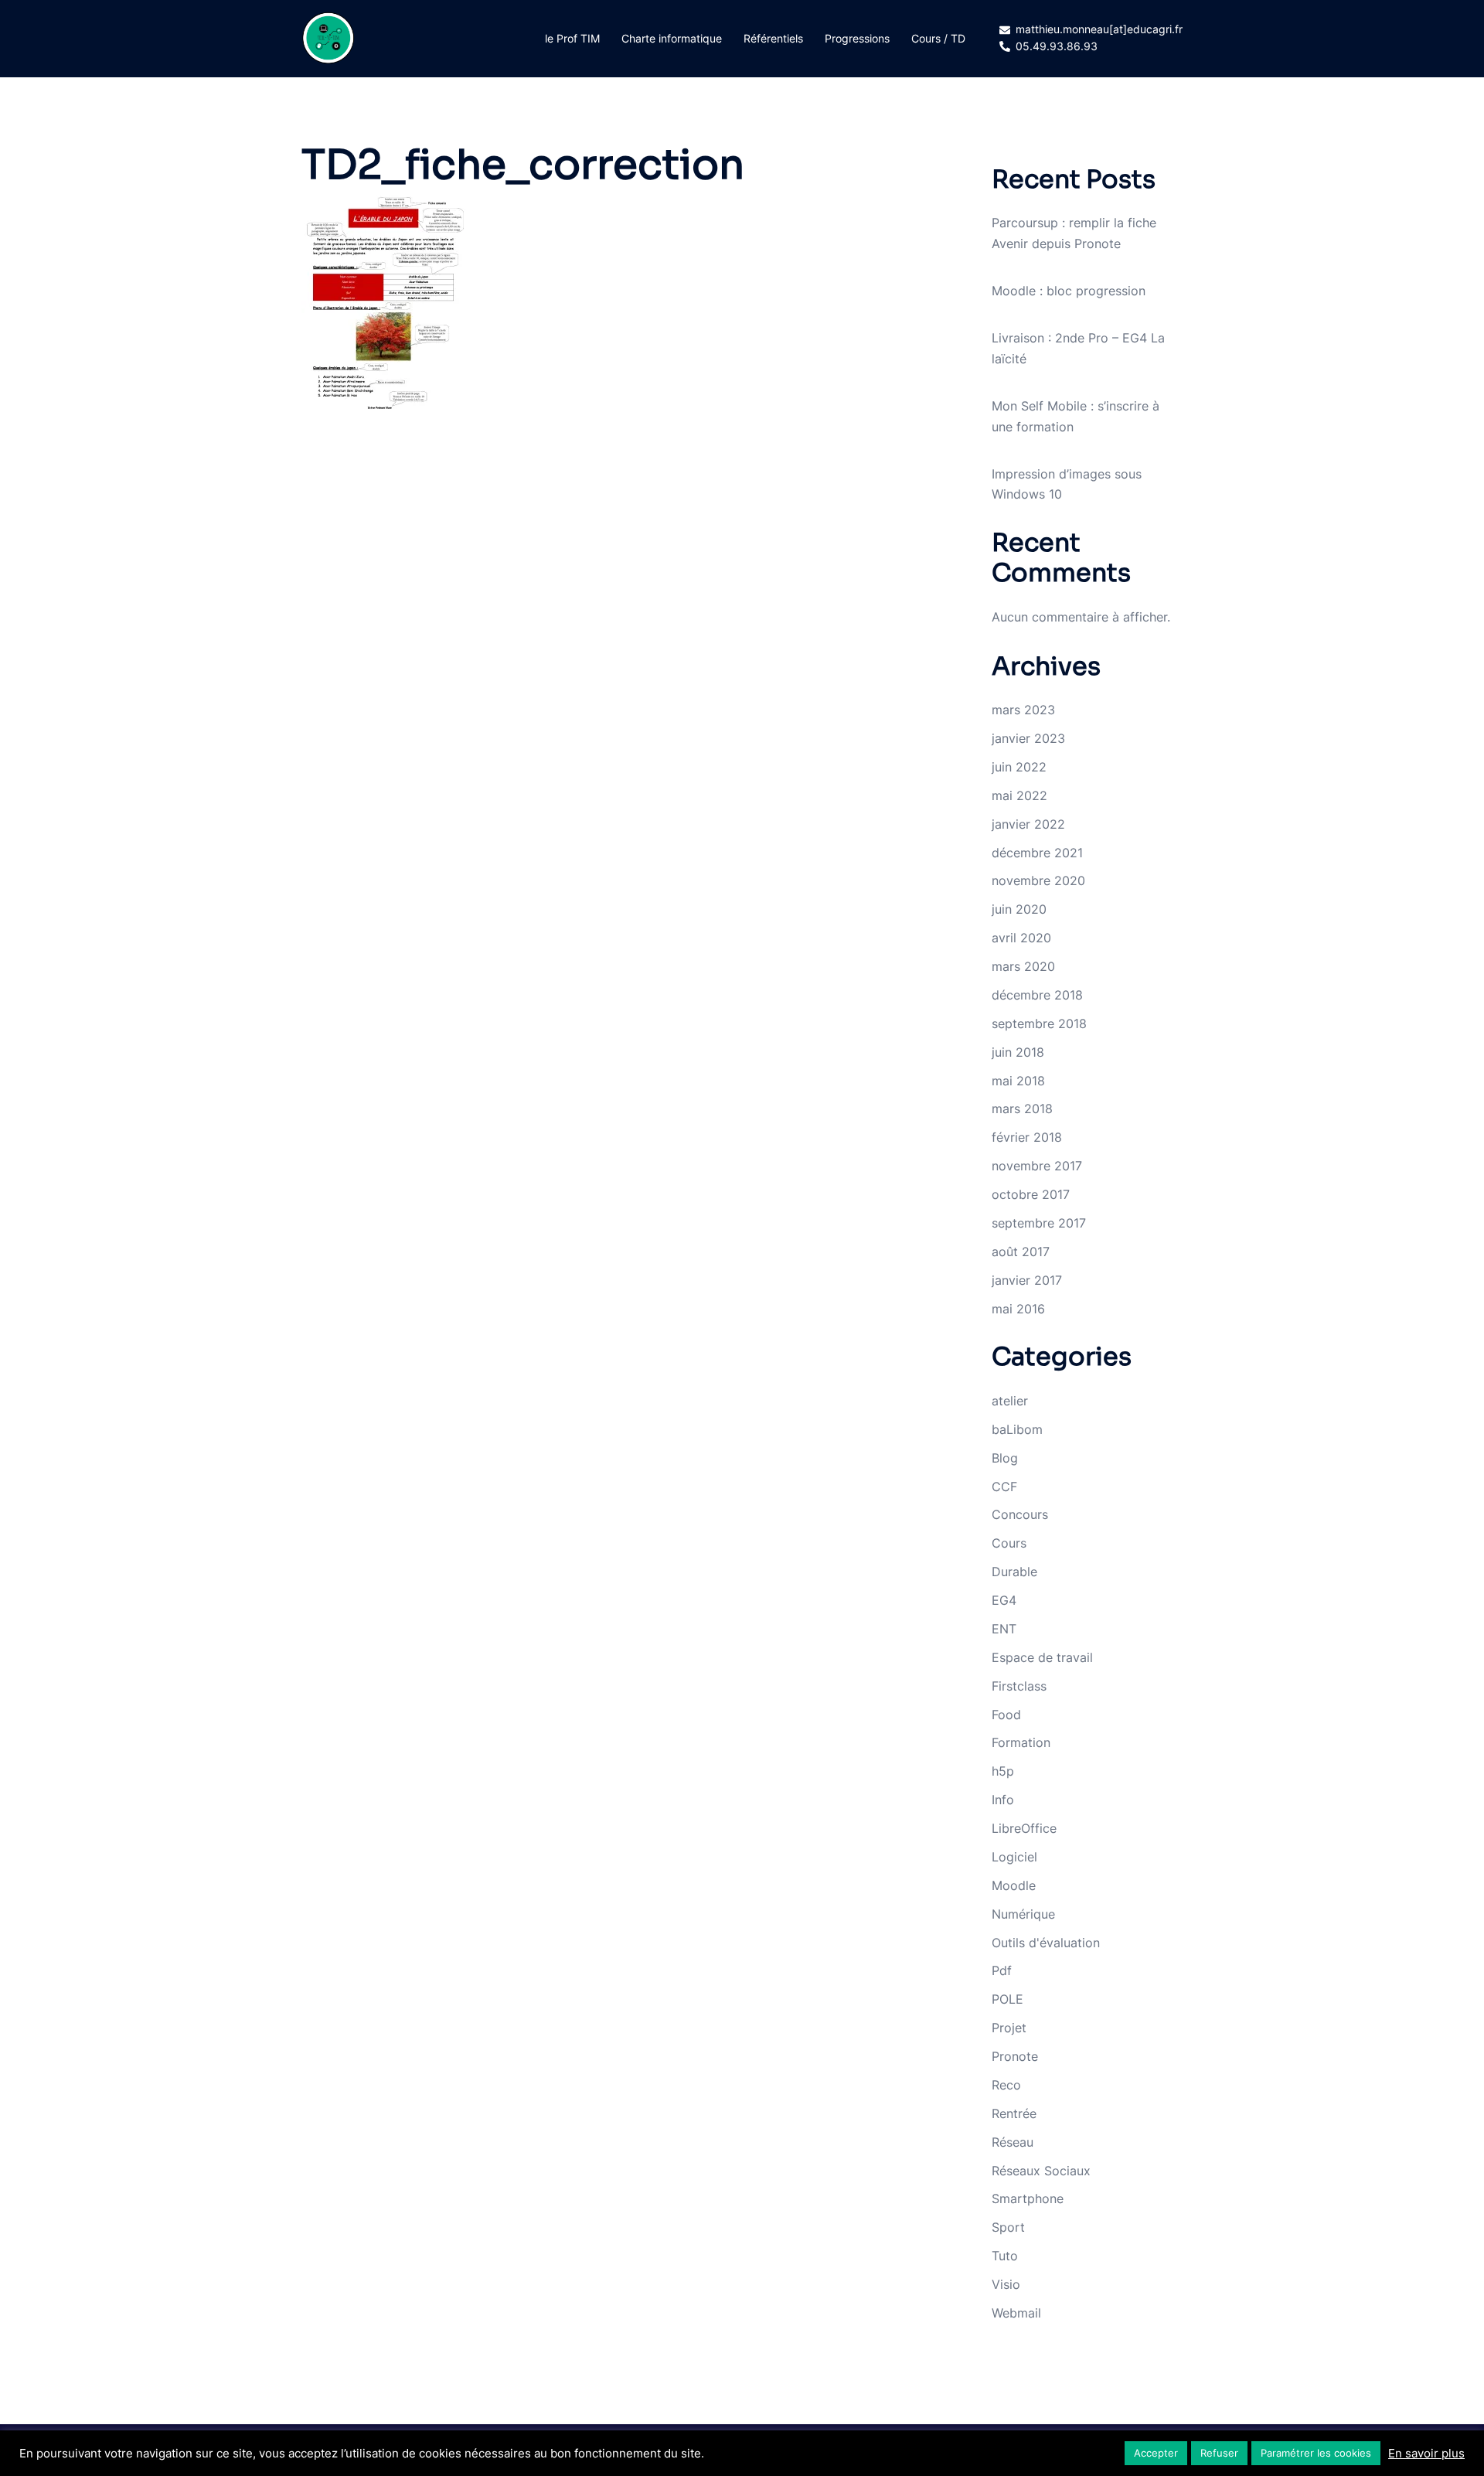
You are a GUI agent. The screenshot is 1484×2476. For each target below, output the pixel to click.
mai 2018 (1018, 1081)
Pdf (1002, 1970)
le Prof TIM (572, 38)
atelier (1010, 1401)
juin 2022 (1019, 767)
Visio (1006, 2284)
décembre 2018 (1037, 995)
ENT (1004, 1629)
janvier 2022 (1028, 824)
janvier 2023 (1028, 738)
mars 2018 (1022, 1109)
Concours (1020, 1514)
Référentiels (773, 38)
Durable (1014, 1572)
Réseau (1013, 2142)
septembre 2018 (1039, 1023)
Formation (1021, 1742)
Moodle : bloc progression (1069, 291)
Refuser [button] (1219, 2453)
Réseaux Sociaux (1041, 2171)
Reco (1006, 2085)
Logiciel (1014, 1857)
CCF (1004, 1487)
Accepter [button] (1156, 2453)
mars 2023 (1023, 710)
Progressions (857, 38)
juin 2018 (1018, 1052)
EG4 (1004, 1600)
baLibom (1017, 1429)
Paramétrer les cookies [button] (1316, 2453)
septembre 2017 (1039, 1223)
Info (1003, 1800)
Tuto (1005, 2256)
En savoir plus (1426, 2454)
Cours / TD (938, 38)
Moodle (1014, 1885)
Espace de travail (1042, 1657)
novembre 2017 (1037, 1166)
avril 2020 (1021, 938)
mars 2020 (1023, 966)
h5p (1003, 1771)
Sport (1008, 2227)
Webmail (1016, 2313)
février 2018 (1027, 1137)
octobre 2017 (1031, 1194)
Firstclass (1019, 1686)
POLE (1007, 1999)
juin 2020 (1019, 909)
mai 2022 (1019, 795)
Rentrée (1014, 2113)
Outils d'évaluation (1046, 1943)
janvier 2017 (1027, 1280)
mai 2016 (1018, 1309)
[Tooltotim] (328, 37)
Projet (1009, 2028)
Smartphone (1028, 2198)
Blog (1005, 1458)
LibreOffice (1024, 1828)
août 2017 (1021, 1252)
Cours (1009, 1543)
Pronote (1015, 2056)
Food (1006, 1715)
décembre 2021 (1037, 853)
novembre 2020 (1038, 880)
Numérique (1023, 1914)
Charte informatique (672, 38)
